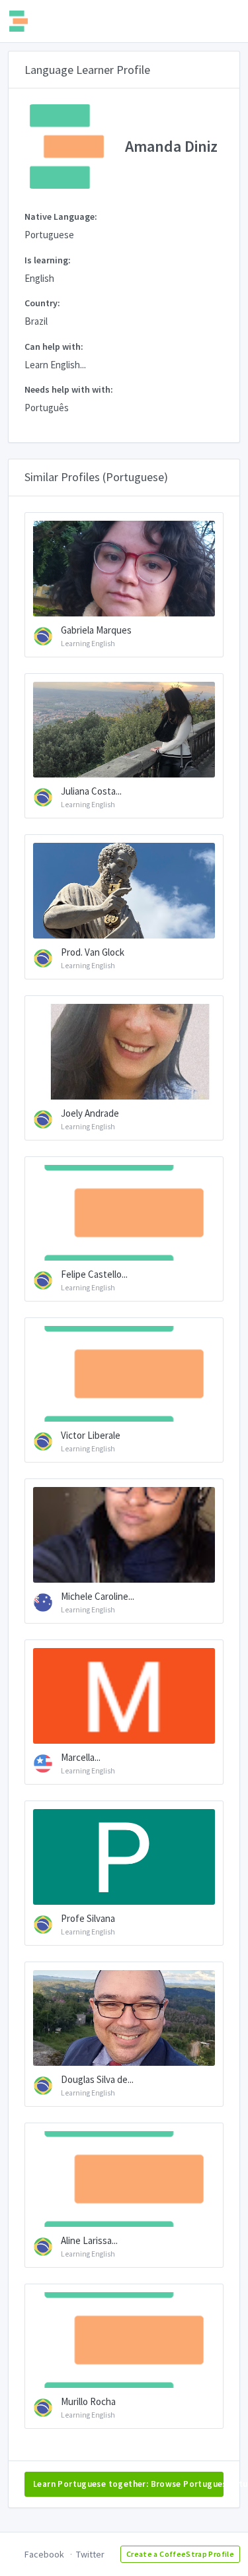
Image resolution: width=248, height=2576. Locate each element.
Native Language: (61, 216)
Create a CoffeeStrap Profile (180, 2554)
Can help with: (54, 347)
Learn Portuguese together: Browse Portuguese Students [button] (128, 2484)
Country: (42, 303)
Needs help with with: (69, 389)
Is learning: (48, 260)
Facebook (44, 2554)
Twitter (90, 2554)
